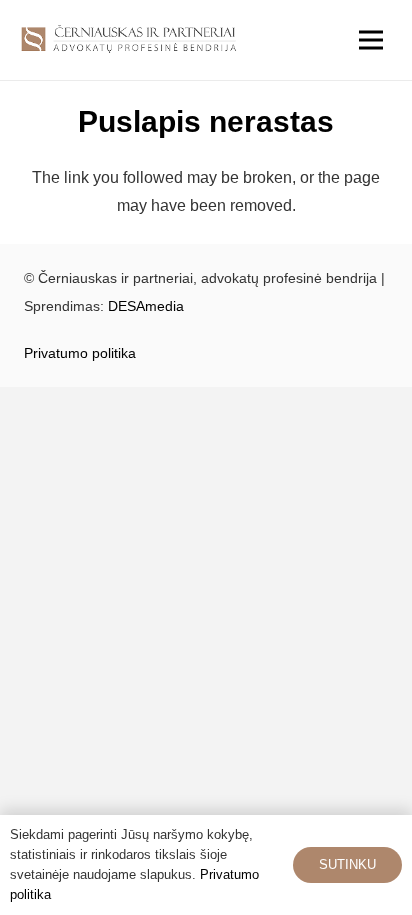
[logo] (129, 40)
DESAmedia (146, 306)
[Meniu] (371, 40)
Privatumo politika (80, 353)
